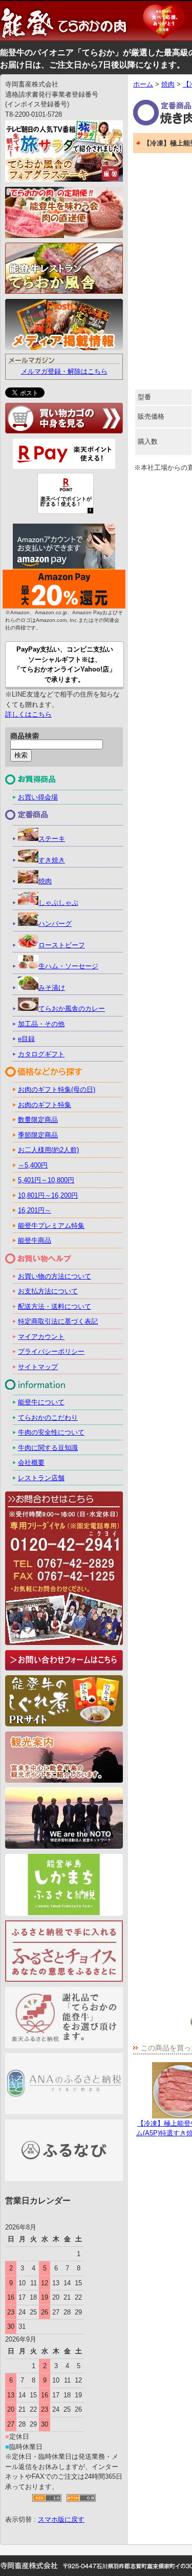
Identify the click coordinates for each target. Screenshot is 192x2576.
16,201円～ (35, 1210)
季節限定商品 (38, 1135)
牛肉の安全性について (51, 1432)
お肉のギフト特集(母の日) (57, 1089)
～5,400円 (33, 1165)
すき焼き (52, 860)
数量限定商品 (38, 1120)
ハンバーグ (55, 924)
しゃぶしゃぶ (58, 903)
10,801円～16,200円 (48, 1195)
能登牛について (41, 1402)
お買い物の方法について (55, 1276)
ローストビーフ (62, 945)
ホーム (143, 84)
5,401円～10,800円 (46, 1180)
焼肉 (168, 84)
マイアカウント (41, 1337)
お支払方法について (48, 1291)
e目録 (26, 1039)
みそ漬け (52, 988)
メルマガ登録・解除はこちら (64, 371)
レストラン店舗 (41, 1478)
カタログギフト (41, 1054)
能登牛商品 (35, 1240)
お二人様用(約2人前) (48, 1150)
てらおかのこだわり (48, 1417)
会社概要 (31, 1463)
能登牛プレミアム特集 (51, 1226)
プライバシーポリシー (51, 1351)
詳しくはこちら (28, 714)
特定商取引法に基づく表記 (58, 1321)
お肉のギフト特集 (45, 1105)
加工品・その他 (41, 1024)
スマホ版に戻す (61, 2519)
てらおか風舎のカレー (72, 1009)
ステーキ (52, 839)
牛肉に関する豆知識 (48, 1448)
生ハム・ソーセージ (68, 966)
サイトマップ (38, 1367)
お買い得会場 (38, 797)
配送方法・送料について (55, 1306)
